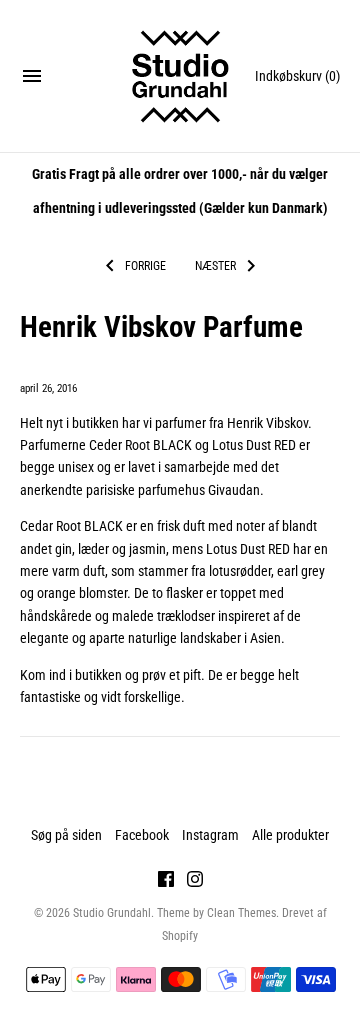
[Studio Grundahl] (180, 76)
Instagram (210, 835)
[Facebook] (166, 881)
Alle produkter (290, 835)
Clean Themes (241, 913)
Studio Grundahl (112, 913)
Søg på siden (66, 835)
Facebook (142, 835)
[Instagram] (195, 881)
